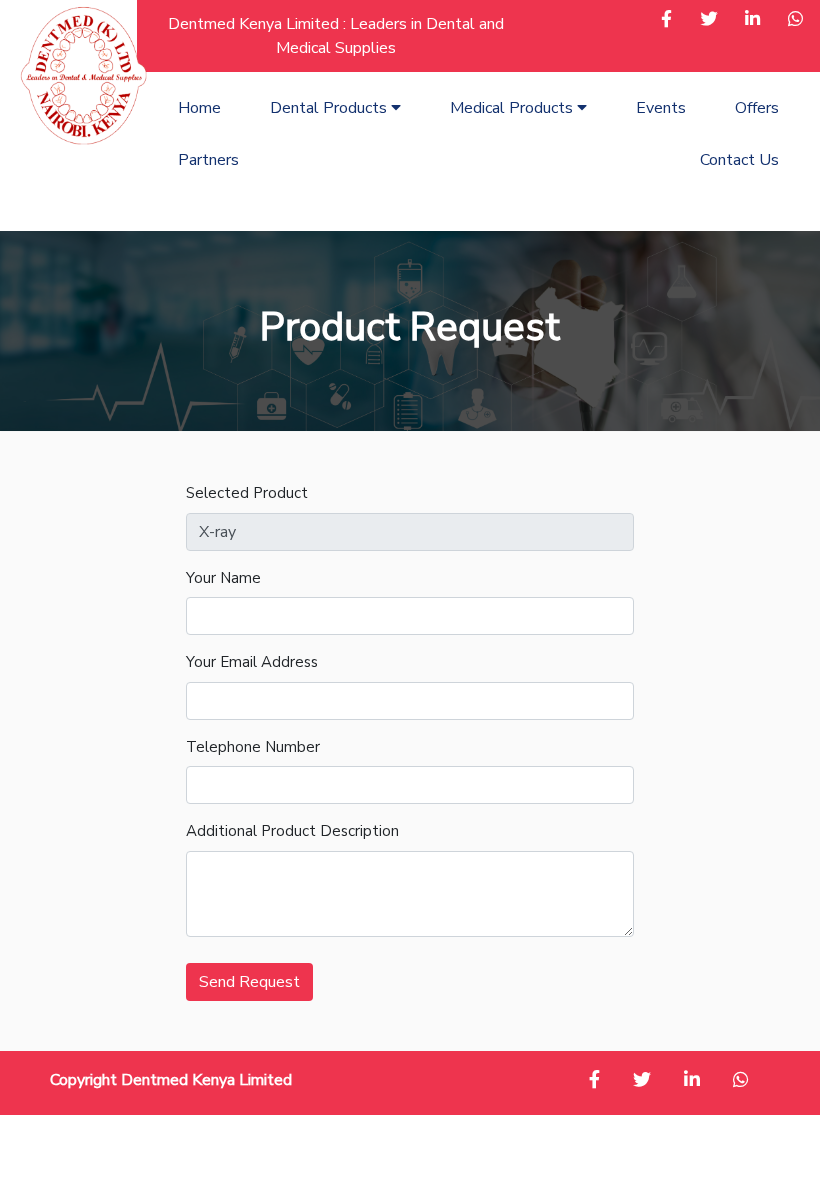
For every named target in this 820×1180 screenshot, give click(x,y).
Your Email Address (252, 662)
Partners (208, 160)
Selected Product (247, 493)
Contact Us (739, 160)
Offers (757, 108)
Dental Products (330, 108)
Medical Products (513, 108)
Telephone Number (253, 747)
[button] (666, 21)
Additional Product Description (292, 831)
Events (661, 108)
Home (199, 108)
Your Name (223, 578)
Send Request (249, 982)
